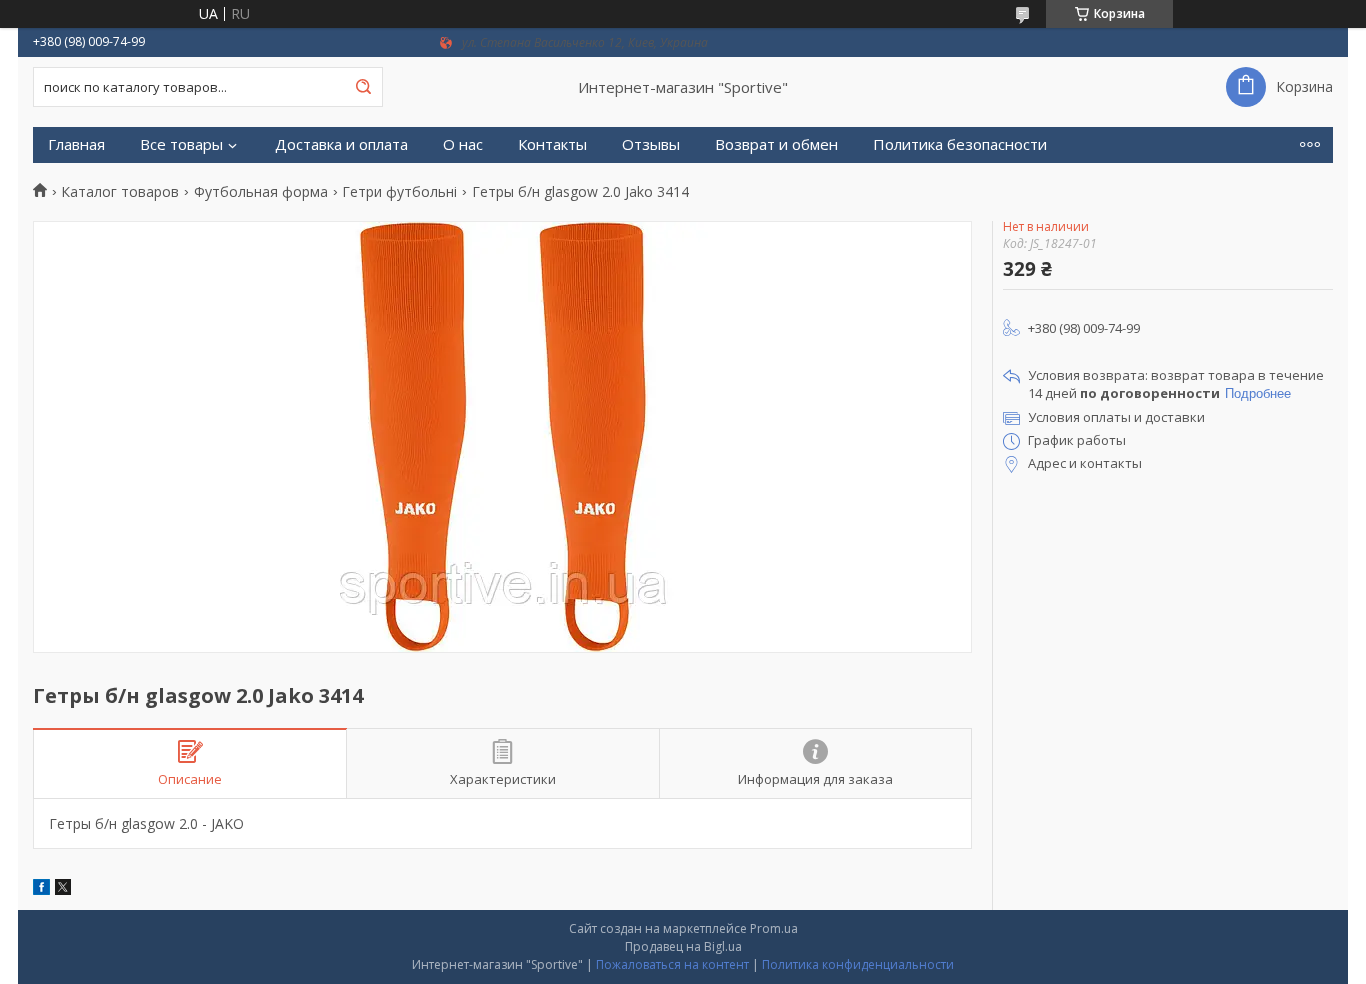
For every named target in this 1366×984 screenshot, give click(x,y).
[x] (63, 889)
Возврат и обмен (776, 144)
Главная (76, 144)
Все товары (181, 144)
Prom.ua (774, 928)
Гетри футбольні (399, 192)
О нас (463, 144)
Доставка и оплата (341, 144)
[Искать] (363, 87)
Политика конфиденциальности (858, 964)
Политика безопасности (960, 144)
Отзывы (651, 144)
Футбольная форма (261, 192)
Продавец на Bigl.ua (683, 946)
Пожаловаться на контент (672, 964)
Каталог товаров (120, 192)
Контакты (552, 144)
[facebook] (41, 889)
